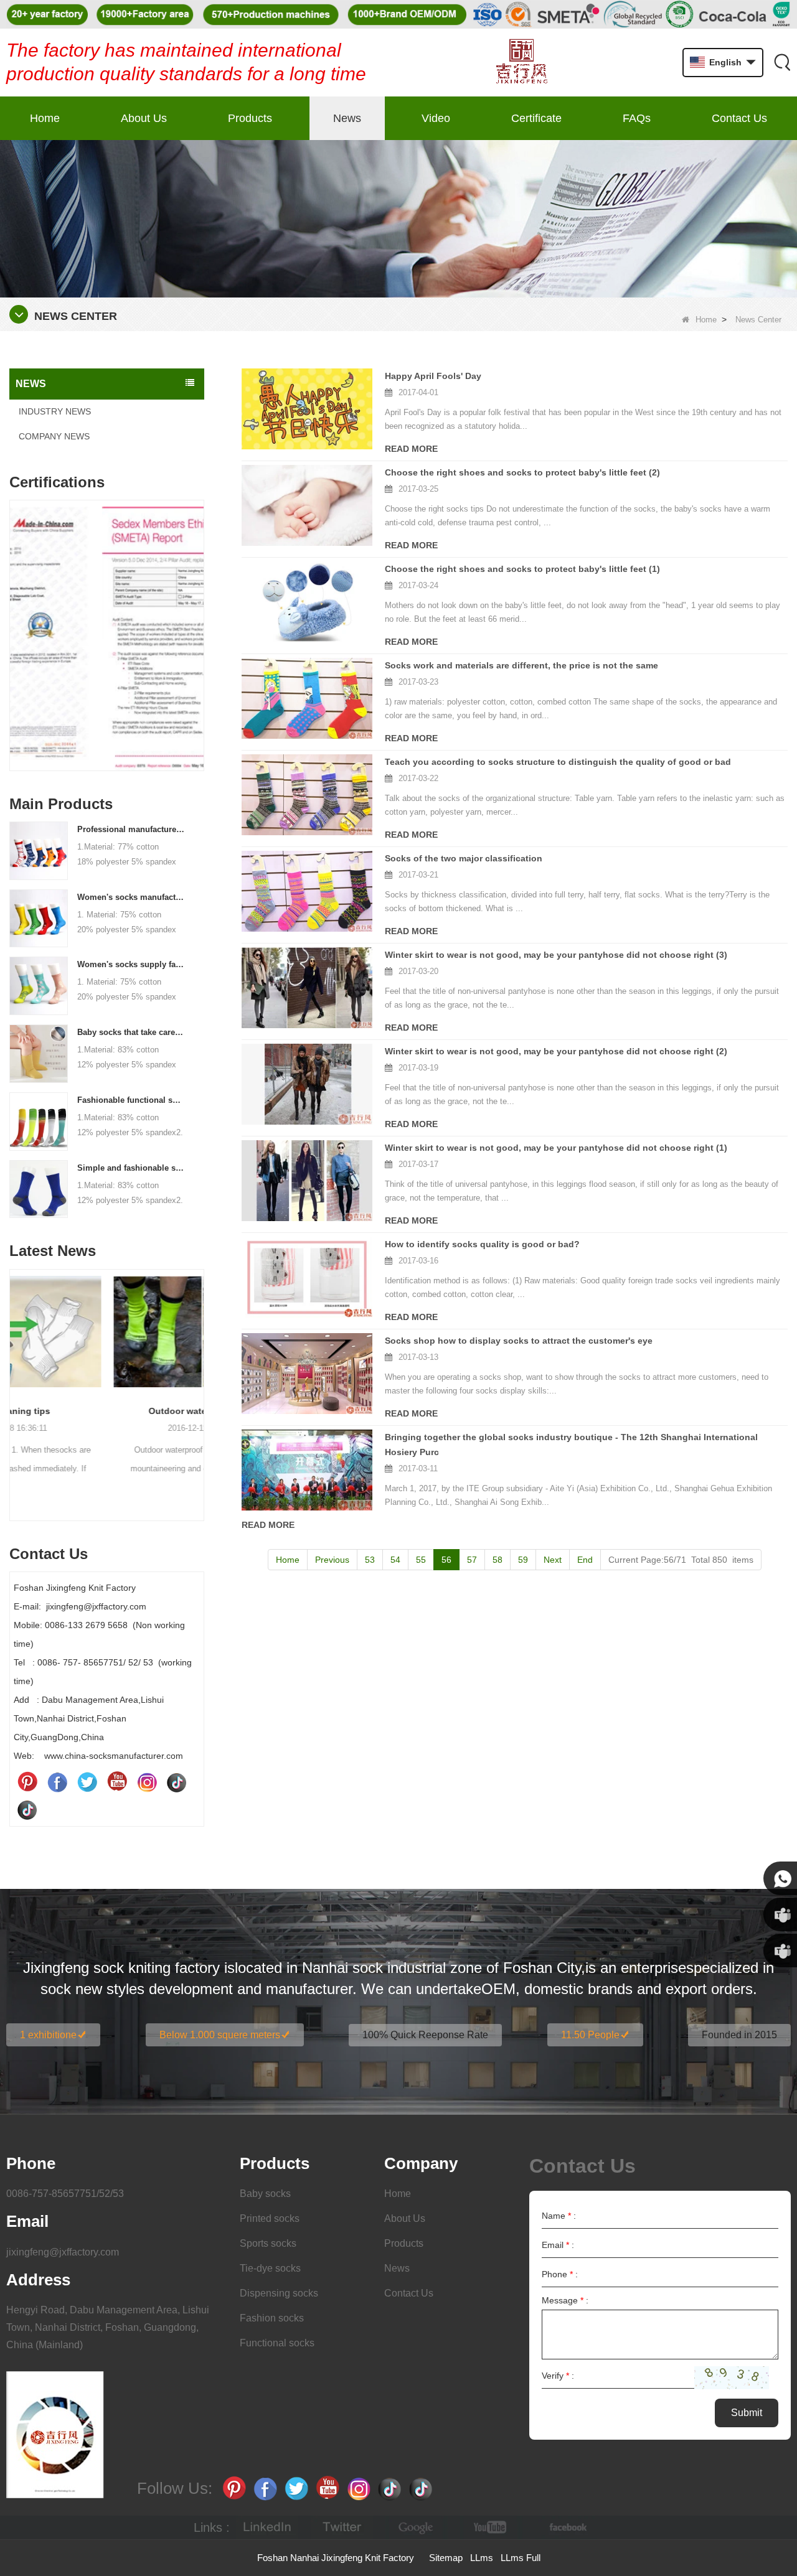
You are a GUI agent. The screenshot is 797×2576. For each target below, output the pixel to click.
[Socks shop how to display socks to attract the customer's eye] (307, 1374)
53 (370, 1560)
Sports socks (268, 2243)
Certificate (536, 118)
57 (472, 1560)
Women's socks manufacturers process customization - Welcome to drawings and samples (131, 897)
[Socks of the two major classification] (307, 891)
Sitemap (446, 2558)
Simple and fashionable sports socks (131, 1168)
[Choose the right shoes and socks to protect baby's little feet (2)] (307, 505)
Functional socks (277, 2343)
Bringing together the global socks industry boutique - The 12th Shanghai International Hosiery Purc (571, 1445)
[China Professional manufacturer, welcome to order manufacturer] (39, 850)
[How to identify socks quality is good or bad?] (307, 1277)
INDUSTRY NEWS (55, 411)
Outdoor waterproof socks (107, 1411)
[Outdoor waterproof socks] (107, 1332)
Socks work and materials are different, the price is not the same (521, 665)
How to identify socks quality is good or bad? (482, 1244)
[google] (417, 2528)
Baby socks (265, 2194)
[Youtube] (117, 1782)
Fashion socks (272, 2318)
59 (523, 1560)
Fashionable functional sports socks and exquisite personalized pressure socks (131, 1100)
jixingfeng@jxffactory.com (63, 2252)
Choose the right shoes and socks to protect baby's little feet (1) (522, 569)
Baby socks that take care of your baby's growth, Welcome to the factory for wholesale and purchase (131, 1032)
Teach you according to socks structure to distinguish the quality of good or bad (558, 762)
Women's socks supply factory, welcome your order (131, 964)
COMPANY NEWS (54, 436)
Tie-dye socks (270, 2268)
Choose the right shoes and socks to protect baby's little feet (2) (522, 472)
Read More (411, 449)
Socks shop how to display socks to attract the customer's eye (519, 1341)
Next (199, 617)
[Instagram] (147, 1782)
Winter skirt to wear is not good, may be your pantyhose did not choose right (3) (556, 955)
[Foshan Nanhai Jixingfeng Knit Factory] (521, 63)
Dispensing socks (279, 2293)
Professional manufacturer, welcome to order (131, 829)
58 (498, 1560)
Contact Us (739, 118)
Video (436, 118)
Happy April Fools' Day (433, 376)
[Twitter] (87, 1782)
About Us (144, 118)
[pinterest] (27, 1782)
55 (421, 1560)
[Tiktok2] (27, 1809)
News (347, 118)
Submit (747, 2413)
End (585, 1560)
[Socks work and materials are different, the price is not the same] (307, 698)
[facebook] (566, 2528)
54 (395, 1560)
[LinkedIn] (267, 2528)
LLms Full (521, 2558)
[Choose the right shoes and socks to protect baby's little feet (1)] (307, 602)
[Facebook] (57, 1782)
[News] (398, 218)
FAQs (637, 118)
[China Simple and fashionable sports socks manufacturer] (39, 1188)
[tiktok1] (177, 1782)
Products (250, 118)
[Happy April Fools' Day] (307, 409)
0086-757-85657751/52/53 (65, 2194)
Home (45, 118)
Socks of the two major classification (464, 858)
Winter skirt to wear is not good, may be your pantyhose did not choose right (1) (556, 1148)
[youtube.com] (491, 2528)
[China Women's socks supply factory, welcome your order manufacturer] (39, 985)
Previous (14, 617)
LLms (482, 2558)
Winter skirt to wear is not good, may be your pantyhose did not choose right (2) (556, 1051)
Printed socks (270, 2218)
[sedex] (107, 638)
